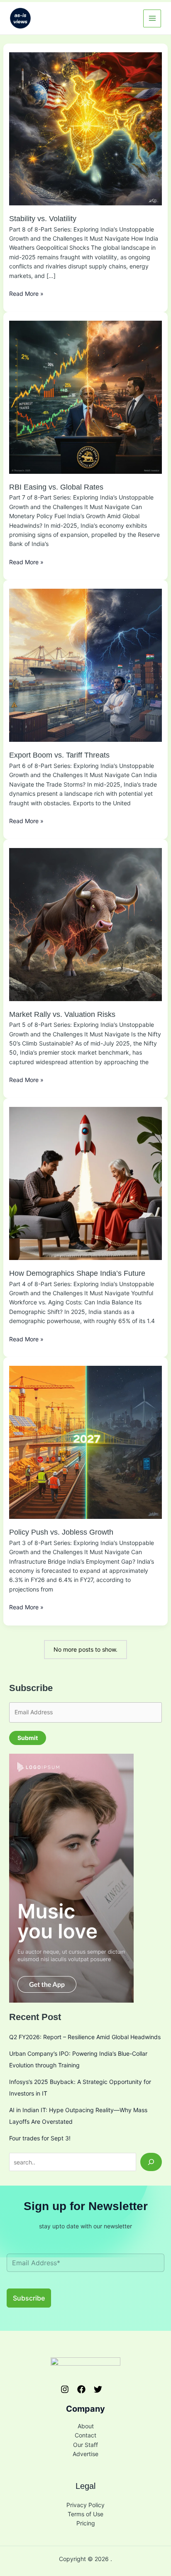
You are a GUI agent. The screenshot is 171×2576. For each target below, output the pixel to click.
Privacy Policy (85, 2505)
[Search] (151, 2162)
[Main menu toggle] (152, 18)
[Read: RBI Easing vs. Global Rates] (86, 396)
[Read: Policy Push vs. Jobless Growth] (86, 1442)
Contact (85, 2435)
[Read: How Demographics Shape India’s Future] (86, 1183)
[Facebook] (81, 2389)
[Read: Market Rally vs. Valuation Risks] (86, 924)
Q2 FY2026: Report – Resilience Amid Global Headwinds (85, 2037)
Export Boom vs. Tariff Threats (59, 755)
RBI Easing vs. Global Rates (56, 487)
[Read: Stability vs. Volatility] (86, 128)
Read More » (26, 294)
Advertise (85, 2454)
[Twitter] (98, 2389)
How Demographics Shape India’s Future (77, 1273)
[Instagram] (65, 2389)
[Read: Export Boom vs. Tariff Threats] (86, 665)
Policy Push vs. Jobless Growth (61, 1532)
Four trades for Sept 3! (40, 2138)
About (86, 2426)
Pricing (86, 2523)
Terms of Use (85, 2514)
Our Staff (85, 2445)
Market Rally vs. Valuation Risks (62, 1014)
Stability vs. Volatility (43, 219)
